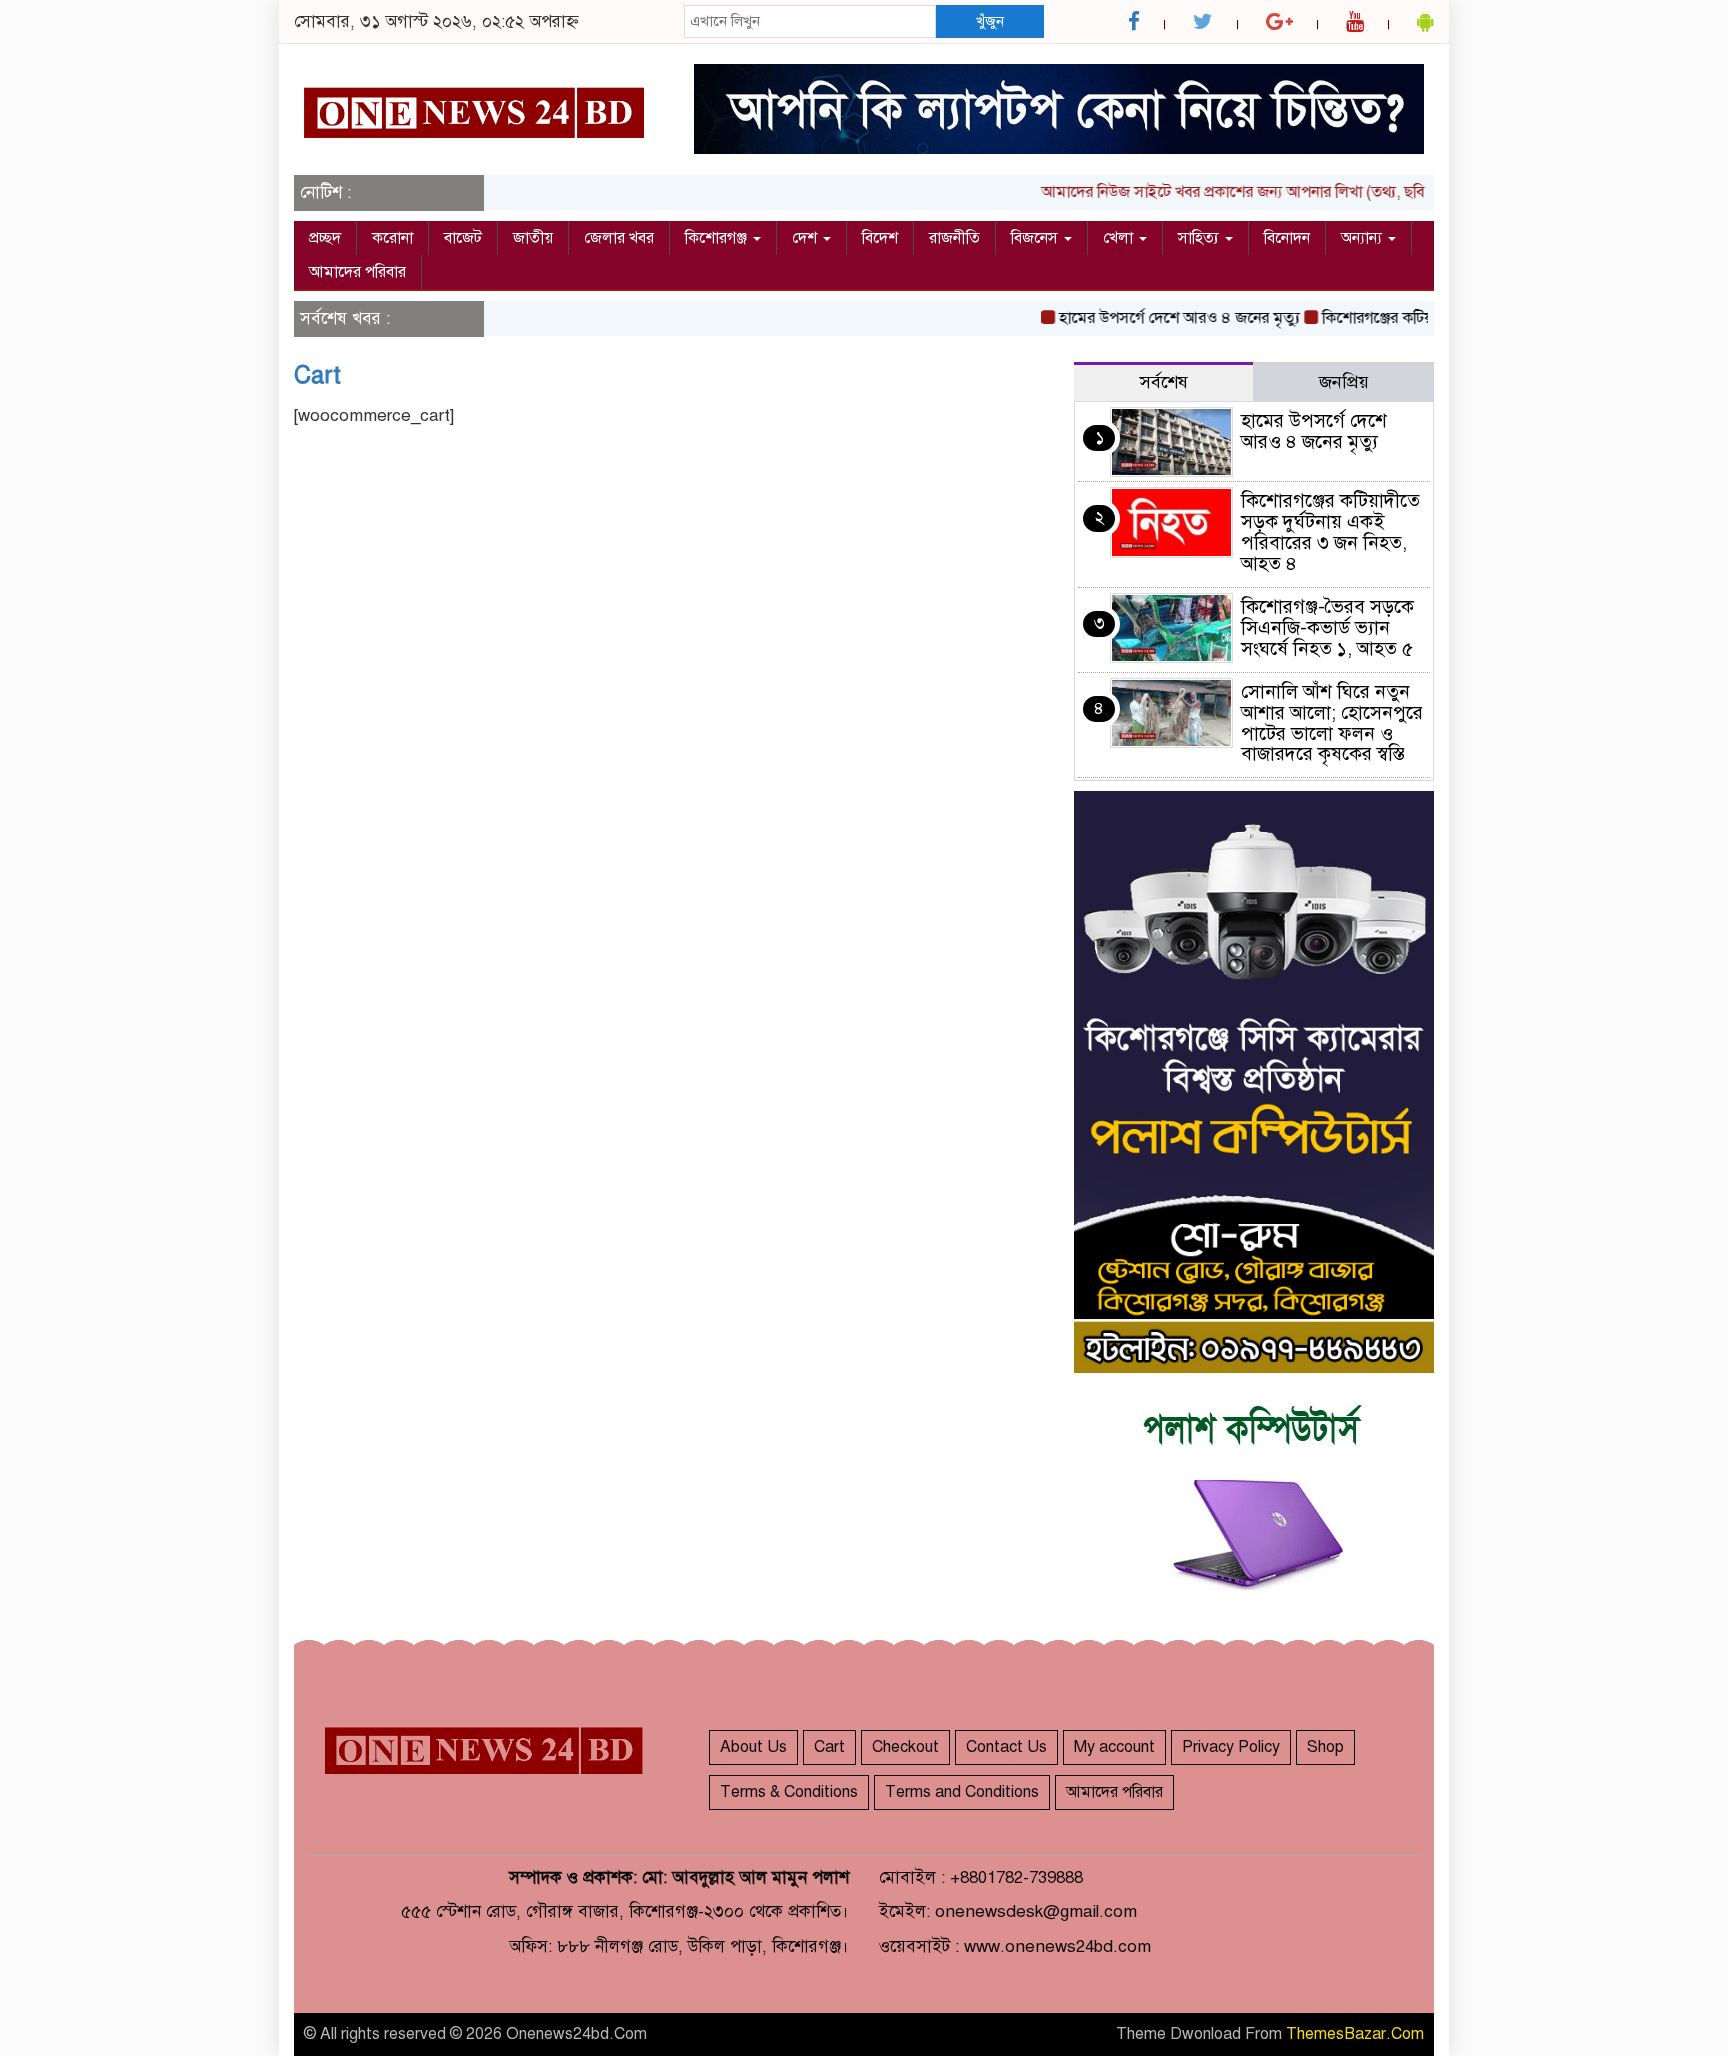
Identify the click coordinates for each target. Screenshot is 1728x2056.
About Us (753, 1747)
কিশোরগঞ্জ (718, 238)
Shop (1325, 1747)
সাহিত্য (1200, 238)
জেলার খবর (619, 238)
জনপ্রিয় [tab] (1344, 382)
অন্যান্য (1363, 238)
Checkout (905, 1747)
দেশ (806, 238)
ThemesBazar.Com (1355, 2034)
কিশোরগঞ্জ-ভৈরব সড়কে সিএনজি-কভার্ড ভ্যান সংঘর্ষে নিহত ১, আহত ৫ (1327, 627)
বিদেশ (880, 238)
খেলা (1120, 238)
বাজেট (463, 238)
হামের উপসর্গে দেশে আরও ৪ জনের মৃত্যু (1152, 318)
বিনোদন (1287, 238)
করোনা (392, 238)
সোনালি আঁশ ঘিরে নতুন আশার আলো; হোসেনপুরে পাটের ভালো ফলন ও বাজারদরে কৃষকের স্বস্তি (1332, 723)
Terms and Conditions (962, 1792)
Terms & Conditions (789, 1792)
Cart (317, 375)
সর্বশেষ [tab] (1164, 382)
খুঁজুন (990, 21)
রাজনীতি (954, 238)
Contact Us (1006, 1747)
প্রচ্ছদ (325, 238)
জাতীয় (533, 238)
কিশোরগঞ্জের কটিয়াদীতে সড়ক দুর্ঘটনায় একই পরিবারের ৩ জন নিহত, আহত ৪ (1330, 532)
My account (1114, 1747)
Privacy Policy (1231, 1747)
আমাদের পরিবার (357, 272)
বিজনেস (1036, 238)
